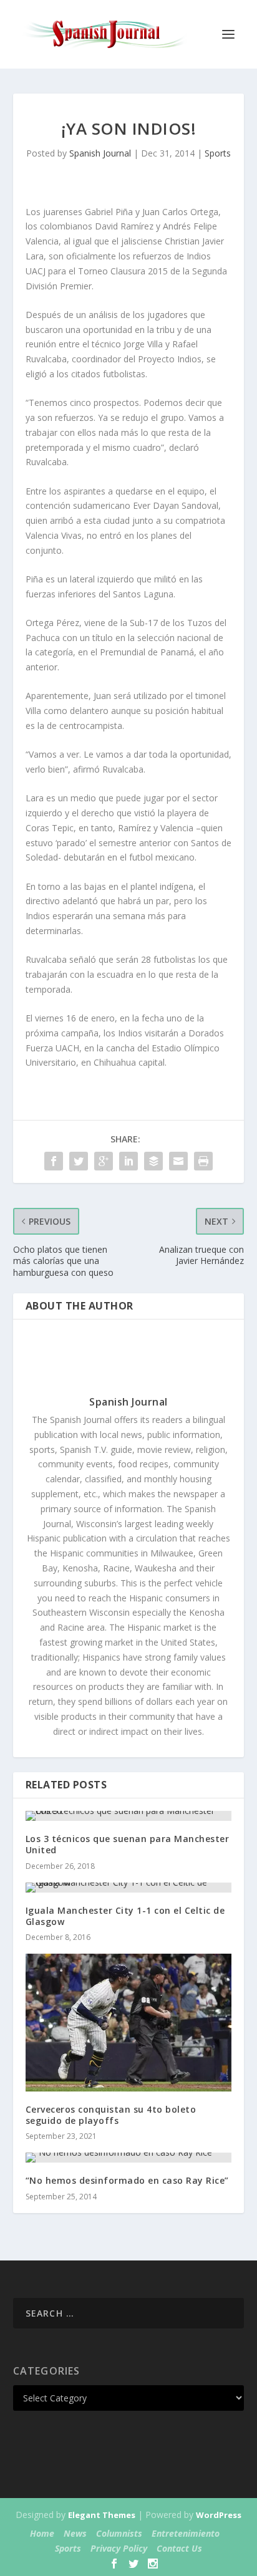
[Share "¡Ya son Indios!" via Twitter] (79, 1161)
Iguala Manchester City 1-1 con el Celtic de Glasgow (125, 1916)
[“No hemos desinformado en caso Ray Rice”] (129, 2158)
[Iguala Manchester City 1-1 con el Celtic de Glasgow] (129, 1888)
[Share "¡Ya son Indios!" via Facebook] (54, 1161)
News (75, 2533)
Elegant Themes (102, 2515)
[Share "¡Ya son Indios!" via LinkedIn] (128, 1161)
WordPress (219, 2515)
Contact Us (179, 2548)
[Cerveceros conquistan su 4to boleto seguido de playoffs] (129, 2023)
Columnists (119, 2533)
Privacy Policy (119, 2548)
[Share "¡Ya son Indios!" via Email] (178, 1161)
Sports (218, 153)
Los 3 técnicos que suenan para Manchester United (128, 1844)
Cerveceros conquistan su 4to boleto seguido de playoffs (111, 2115)
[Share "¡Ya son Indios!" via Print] (203, 1161)
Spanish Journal (100, 153)
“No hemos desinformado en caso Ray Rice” (127, 2180)
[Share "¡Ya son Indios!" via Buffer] (153, 1161)
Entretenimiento (186, 2533)
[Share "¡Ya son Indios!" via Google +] (104, 1161)
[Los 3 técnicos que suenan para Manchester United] (129, 1816)
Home (42, 2533)
